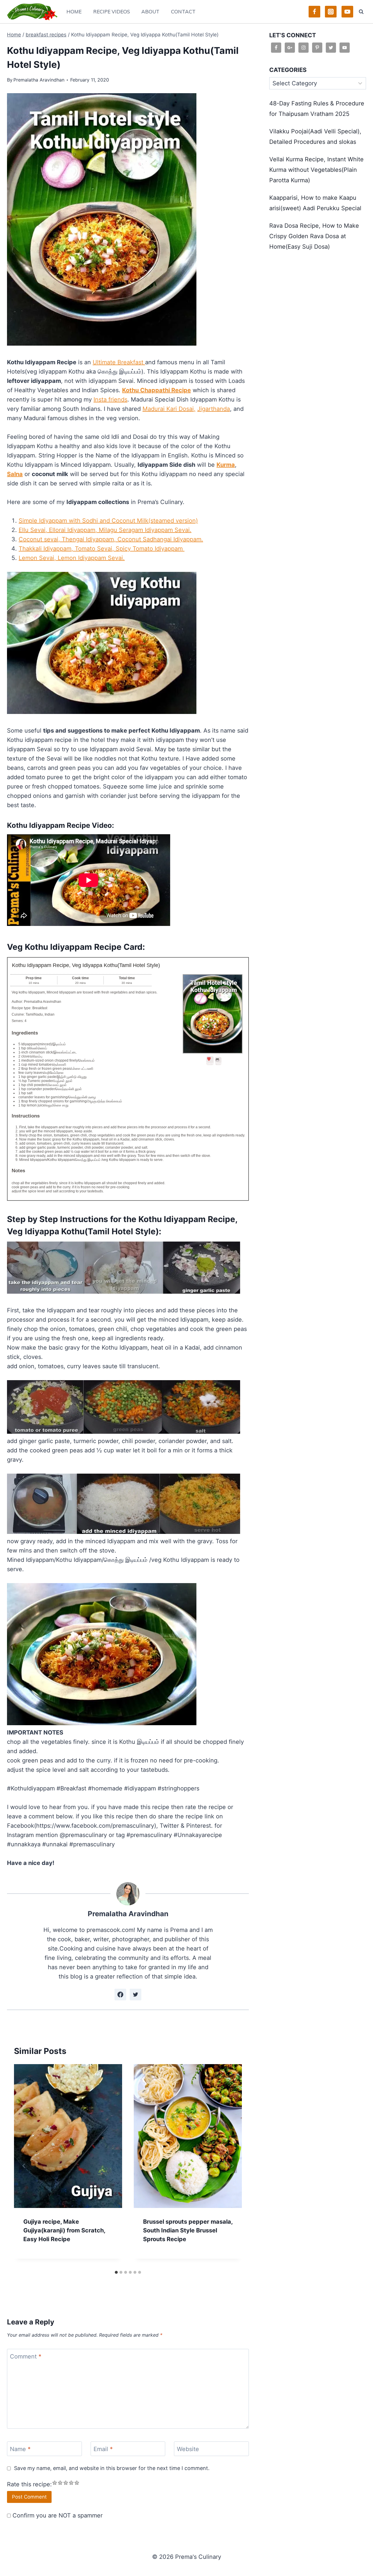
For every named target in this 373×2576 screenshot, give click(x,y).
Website (188, 2449)
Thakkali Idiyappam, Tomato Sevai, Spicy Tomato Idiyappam (102, 549)
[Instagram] (331, 12)
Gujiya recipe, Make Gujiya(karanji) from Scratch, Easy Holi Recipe (64, 2230)
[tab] (116, 2272)
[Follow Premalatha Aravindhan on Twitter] (136, 1995)
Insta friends (110, 399)
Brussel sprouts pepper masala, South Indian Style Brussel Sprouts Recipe (188, 2230)
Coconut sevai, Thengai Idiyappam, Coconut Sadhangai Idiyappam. (111, 539)
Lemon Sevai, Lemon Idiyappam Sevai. (72, 558)
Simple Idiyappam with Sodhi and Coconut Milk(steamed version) (108, 521)
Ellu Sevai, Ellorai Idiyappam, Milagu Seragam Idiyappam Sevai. (105, 530)
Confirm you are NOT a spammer (57, 2515)
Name (20, 2449)
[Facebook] (314, 12)
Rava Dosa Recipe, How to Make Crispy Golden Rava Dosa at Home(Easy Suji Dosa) (314, 236)
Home (74, 12)
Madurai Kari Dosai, (169, 409)
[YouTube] (347, 12)
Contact (183, 12)
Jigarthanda (214, 409)
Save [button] (210, 1063)
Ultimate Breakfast (119, 362)
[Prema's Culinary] (32, 12)
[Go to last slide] (24, 2166)
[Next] (232, 2166)
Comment (26, 2356)
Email (103, 2449)
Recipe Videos (112, 12)
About (150, 12)
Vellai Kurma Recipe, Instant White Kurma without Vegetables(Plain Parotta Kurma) (316, 170)
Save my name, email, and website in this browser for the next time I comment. (112, 2468)
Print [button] (218, 1063)
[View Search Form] (361, 12)
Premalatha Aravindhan (39, 80)
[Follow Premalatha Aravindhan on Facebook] (120, 1995)
